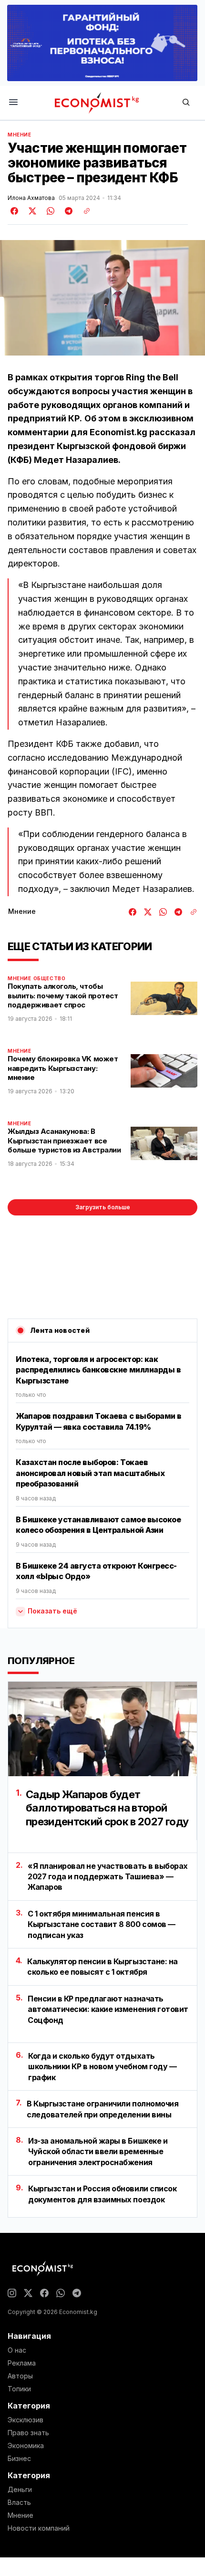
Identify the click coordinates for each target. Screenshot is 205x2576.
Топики (19, 2389)
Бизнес (19, 2459)
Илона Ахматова (31, 198)
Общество (50, 978)
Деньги (20, 2490)
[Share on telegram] (67, 211)
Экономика (26, 2446)
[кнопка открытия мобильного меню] (13, 103)
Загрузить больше (103, 1207)
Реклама (22, 2363)
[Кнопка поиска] (186, 103)
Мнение (20, 135)
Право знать (28, 2433)
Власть (19, 2503)
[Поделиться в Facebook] (15, 211)
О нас (17, 2350)
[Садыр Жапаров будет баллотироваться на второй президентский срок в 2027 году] (102, 1729)
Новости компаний (39, 2528)
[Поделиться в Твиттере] (31, 211)
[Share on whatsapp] (49, 211)
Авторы (20, 2376)
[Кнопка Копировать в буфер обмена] (83, 211)
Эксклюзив (26, 2420)
